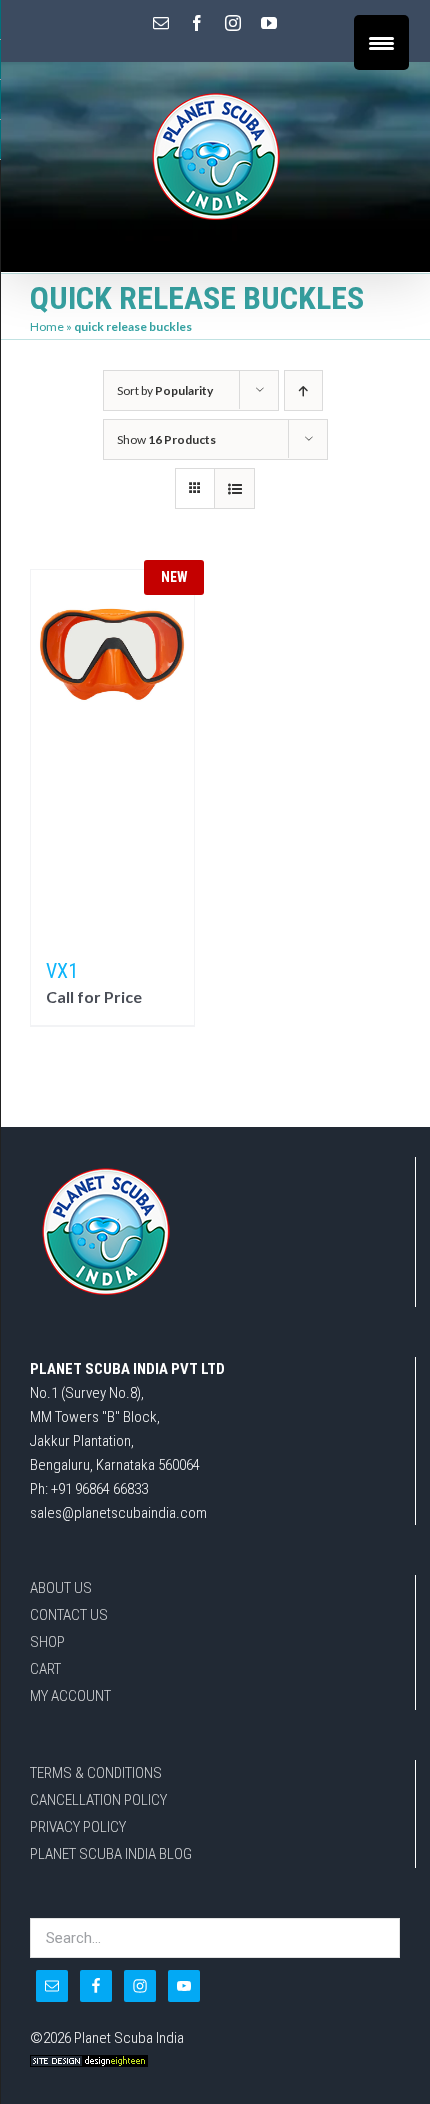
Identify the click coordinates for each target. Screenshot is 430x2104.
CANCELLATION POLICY (98, 1800)
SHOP (47, 1642)
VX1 (62, 971)
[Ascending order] (303, 390)
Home (47, 326)
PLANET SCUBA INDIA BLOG (111, 1854)
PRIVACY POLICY (78, 1827)
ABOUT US (61, 1588)
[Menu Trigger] (381, 42)
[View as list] (234, 488)
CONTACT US (69, 1615)
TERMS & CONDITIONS (96, 1773)
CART (45, 1669)
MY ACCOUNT (70, 1696)
